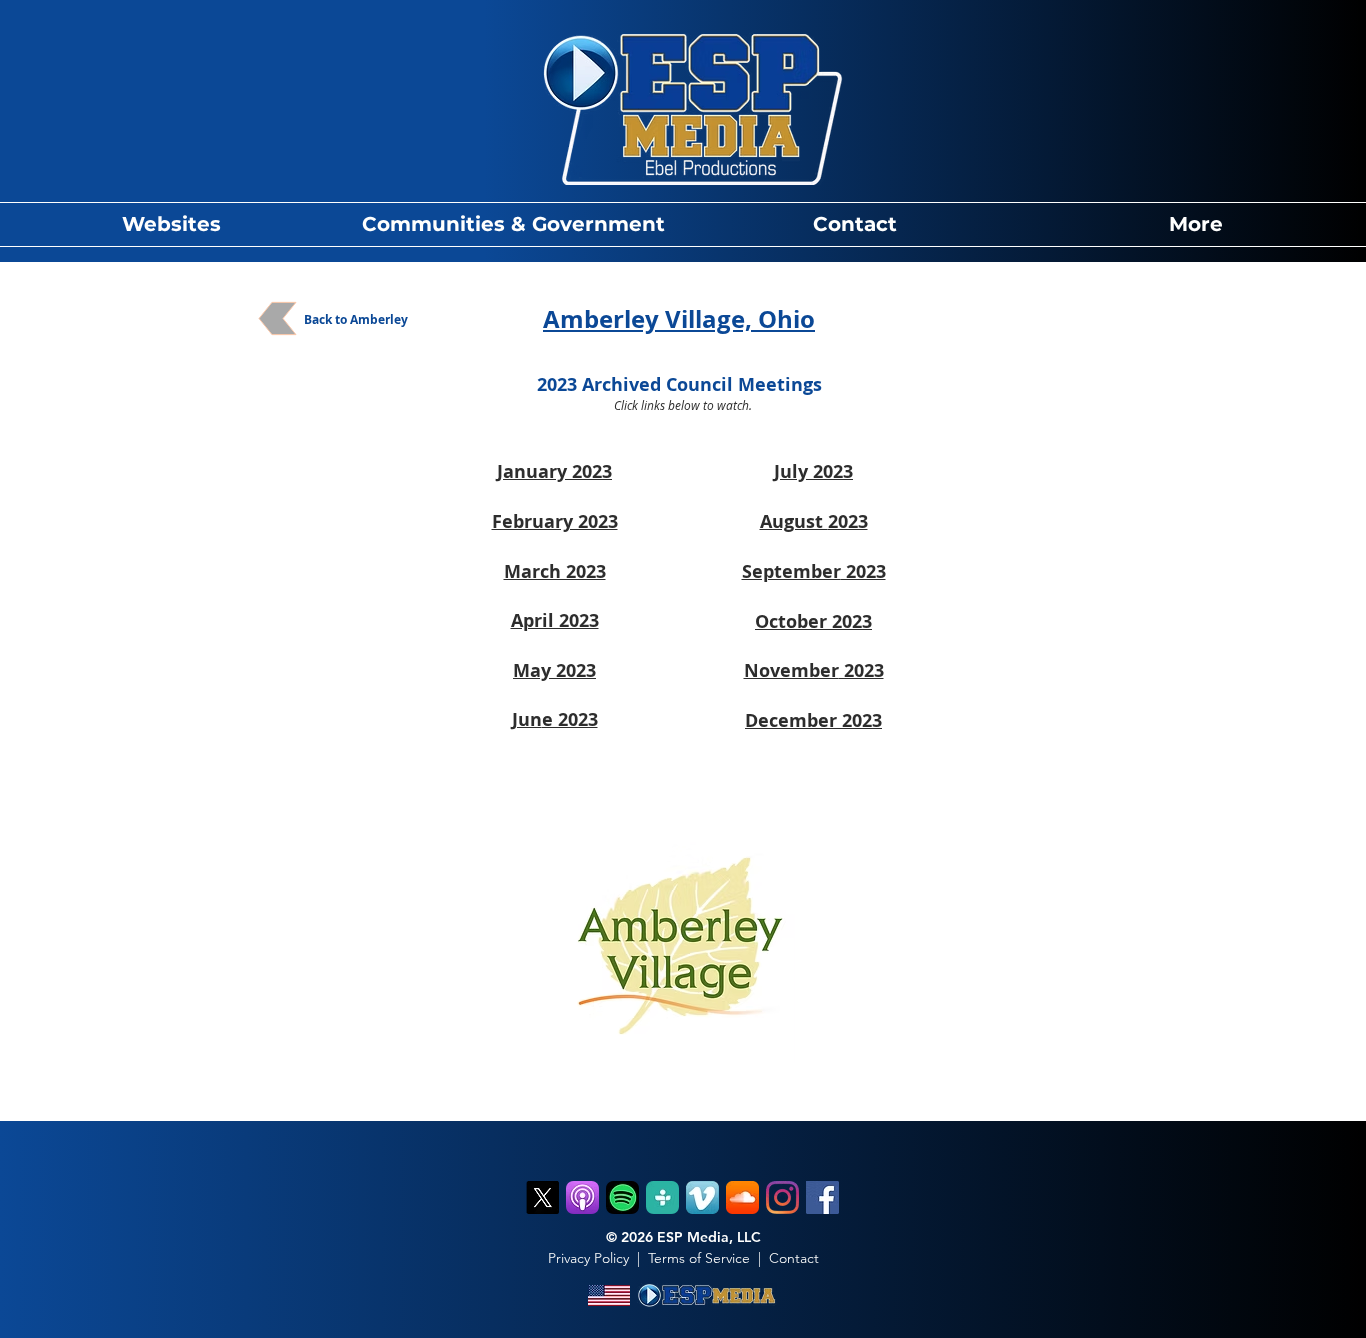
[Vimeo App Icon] (702, 1197)
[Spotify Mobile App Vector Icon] (622, 1197)
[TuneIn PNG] (662, 1197)
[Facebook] (822, 1197)
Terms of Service (699, 1258)
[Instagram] (782, 1197)
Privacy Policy (588, 1258)
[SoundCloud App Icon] (742, 1197)
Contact (794, 1258)
